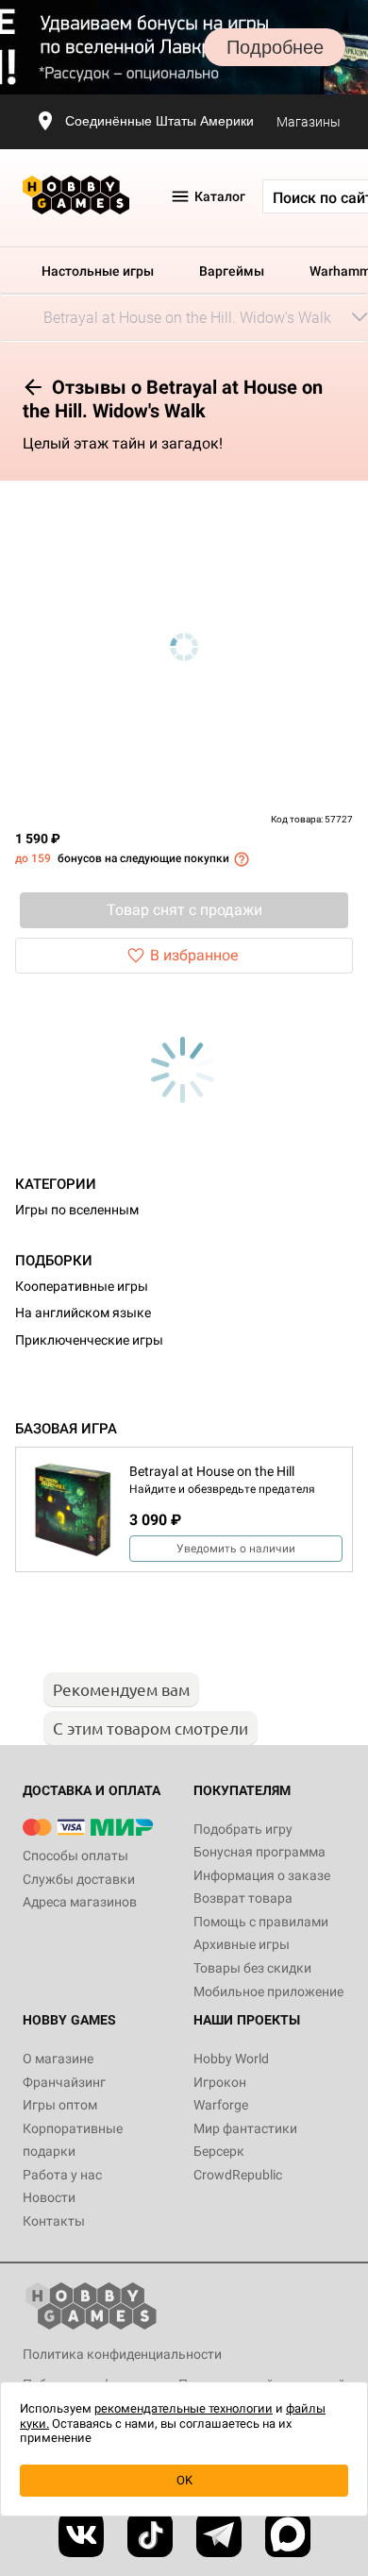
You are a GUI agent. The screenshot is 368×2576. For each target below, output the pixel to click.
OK (184, 2480)
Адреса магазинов (80, 1902)
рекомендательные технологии (184, 2408)
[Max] (288, 2534)
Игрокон (220, 2082)
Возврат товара (243, 1898)
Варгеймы (232, 271)
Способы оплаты (75, 1856)
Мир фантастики (245, 2128)
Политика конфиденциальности (122, 2354)
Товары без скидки (252, 1968)
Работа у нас (62, 2175)
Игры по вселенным (77, 1210)
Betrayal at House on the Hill (212, 1471)
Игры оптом (60, 2105)
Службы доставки (79, 1879)
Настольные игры (98, 271)
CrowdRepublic (238, 2175)
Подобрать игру (243, 1829)
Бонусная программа (259, 1852)
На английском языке (83, 1313)
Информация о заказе (262, 1875)
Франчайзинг (64, 2082)
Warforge (221, 2105)
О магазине (58, 2059)
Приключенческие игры (89, 1340)
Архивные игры (242, 1944)
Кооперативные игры (82, 1286)
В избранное (194, 955)
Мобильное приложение (268, 1991)
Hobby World (231, 2059)
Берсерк (219, 2151)
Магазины (309, 122)
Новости (49, 2197)
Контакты (54, 2221)
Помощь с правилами (261, 1922)
